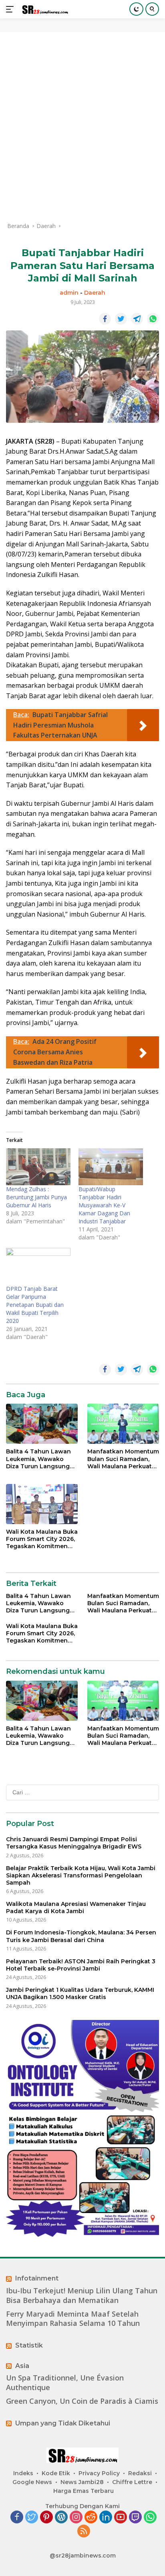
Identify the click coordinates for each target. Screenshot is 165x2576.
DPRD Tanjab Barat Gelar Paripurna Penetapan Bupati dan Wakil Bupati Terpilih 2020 (35, 1305)
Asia (22, 2366)
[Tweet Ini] (121, 319)
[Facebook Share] (105, 319)
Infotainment (37, 2278)
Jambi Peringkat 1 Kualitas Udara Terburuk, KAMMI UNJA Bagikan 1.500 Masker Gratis (80, 1993)
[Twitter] (32, 2518)
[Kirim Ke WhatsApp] (153, 319)
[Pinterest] (46, 2518)
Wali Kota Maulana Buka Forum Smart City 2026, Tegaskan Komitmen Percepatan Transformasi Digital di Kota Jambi (42, 1539)
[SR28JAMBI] (44, 9)
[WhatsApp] (150, 2518)
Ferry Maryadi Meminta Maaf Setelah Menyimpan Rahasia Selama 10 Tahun (73, 2319)
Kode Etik (56, 2473)
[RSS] (84, 2532)
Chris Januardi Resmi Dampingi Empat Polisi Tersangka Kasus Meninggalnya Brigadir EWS (74, 1843)
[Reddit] (91, 2518)
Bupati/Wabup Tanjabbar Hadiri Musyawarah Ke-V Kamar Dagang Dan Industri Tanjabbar (104, 1205)
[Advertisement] (82, 127)
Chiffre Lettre (132, 2482)
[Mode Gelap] (136, 9)
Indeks (23, 2473)
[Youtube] (121, 2518)
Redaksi (140, 2473)
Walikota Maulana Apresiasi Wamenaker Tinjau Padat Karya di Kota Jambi (76, 1908)
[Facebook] (17, 2518)
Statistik (29, 2345)
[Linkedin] (106, 2518)
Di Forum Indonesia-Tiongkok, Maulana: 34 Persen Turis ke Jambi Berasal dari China (81, 1936)
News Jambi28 (82, 2482)
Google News (32, 2482)
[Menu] (11, 9)
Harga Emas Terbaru (84, 2491)
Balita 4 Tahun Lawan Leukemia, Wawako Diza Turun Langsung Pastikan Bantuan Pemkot (38, 1459)
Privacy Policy (99, 2473)
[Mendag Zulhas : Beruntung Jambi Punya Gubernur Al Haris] (38, 1167)
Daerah (95, 293)
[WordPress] (61, 2518)
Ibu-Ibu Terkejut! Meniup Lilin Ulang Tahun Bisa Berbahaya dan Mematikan (82, 2295)
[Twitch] (135, 2518)
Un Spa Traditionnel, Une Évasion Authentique (65, 2382)
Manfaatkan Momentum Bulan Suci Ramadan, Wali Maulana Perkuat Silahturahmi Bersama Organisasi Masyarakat (123, 1459)
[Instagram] (76, 2518)
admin (69, 293)
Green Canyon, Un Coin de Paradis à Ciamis (82, 2401)
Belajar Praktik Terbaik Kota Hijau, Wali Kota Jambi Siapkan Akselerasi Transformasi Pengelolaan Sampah (81, 1875)
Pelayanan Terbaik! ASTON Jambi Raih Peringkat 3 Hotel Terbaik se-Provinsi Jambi (81, 1965)
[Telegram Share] (137, 319)
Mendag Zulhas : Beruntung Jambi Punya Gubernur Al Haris (36, 1197)
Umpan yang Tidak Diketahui (63, 2423)
